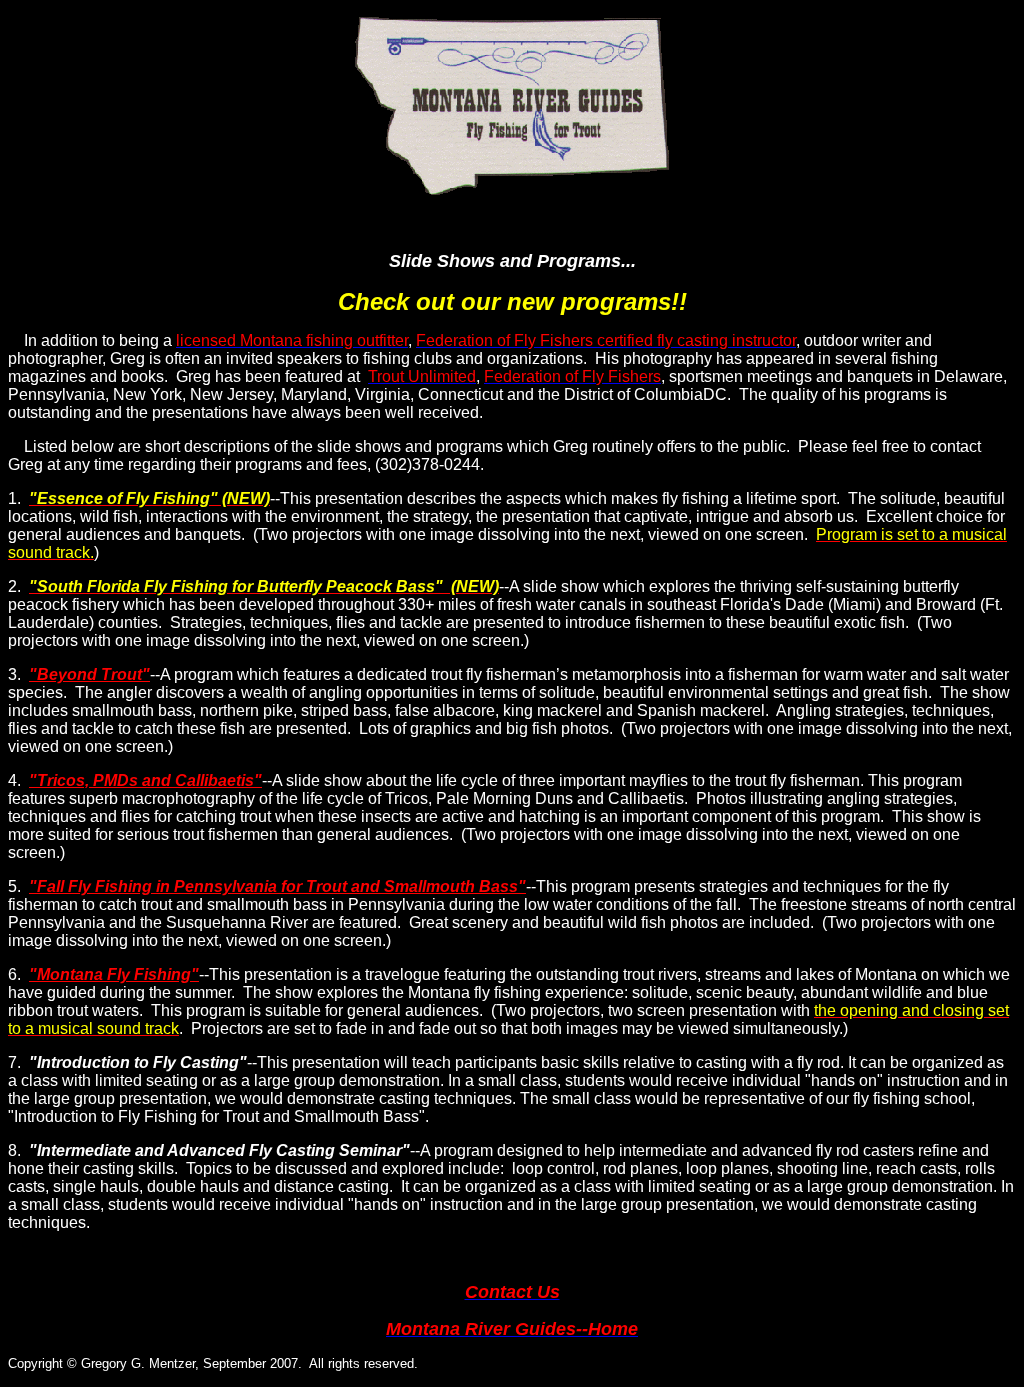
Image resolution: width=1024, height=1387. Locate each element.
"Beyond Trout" (89, 674)
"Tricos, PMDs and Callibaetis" (145, 780)
